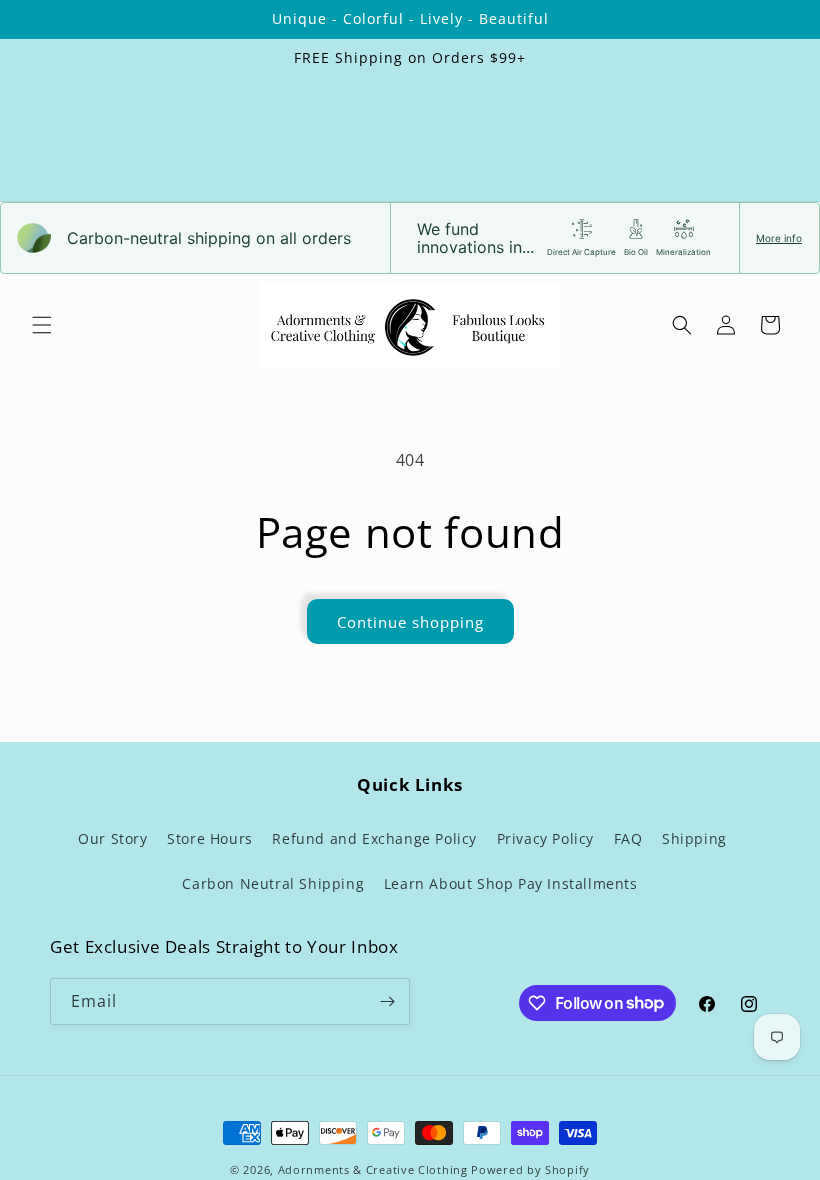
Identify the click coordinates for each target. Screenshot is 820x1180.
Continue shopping (410, 622)
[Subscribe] (387, 1001)
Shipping (694, 838)
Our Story (112, 838)
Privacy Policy (545, 838)
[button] (42, 325)
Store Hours (210, 838)
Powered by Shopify (530, 1169)
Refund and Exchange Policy (374, 838)
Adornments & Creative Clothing (375, 1169)
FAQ (628, 838)
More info (779, 238)
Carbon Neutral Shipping (273, 883)
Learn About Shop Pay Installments (511, 883)
